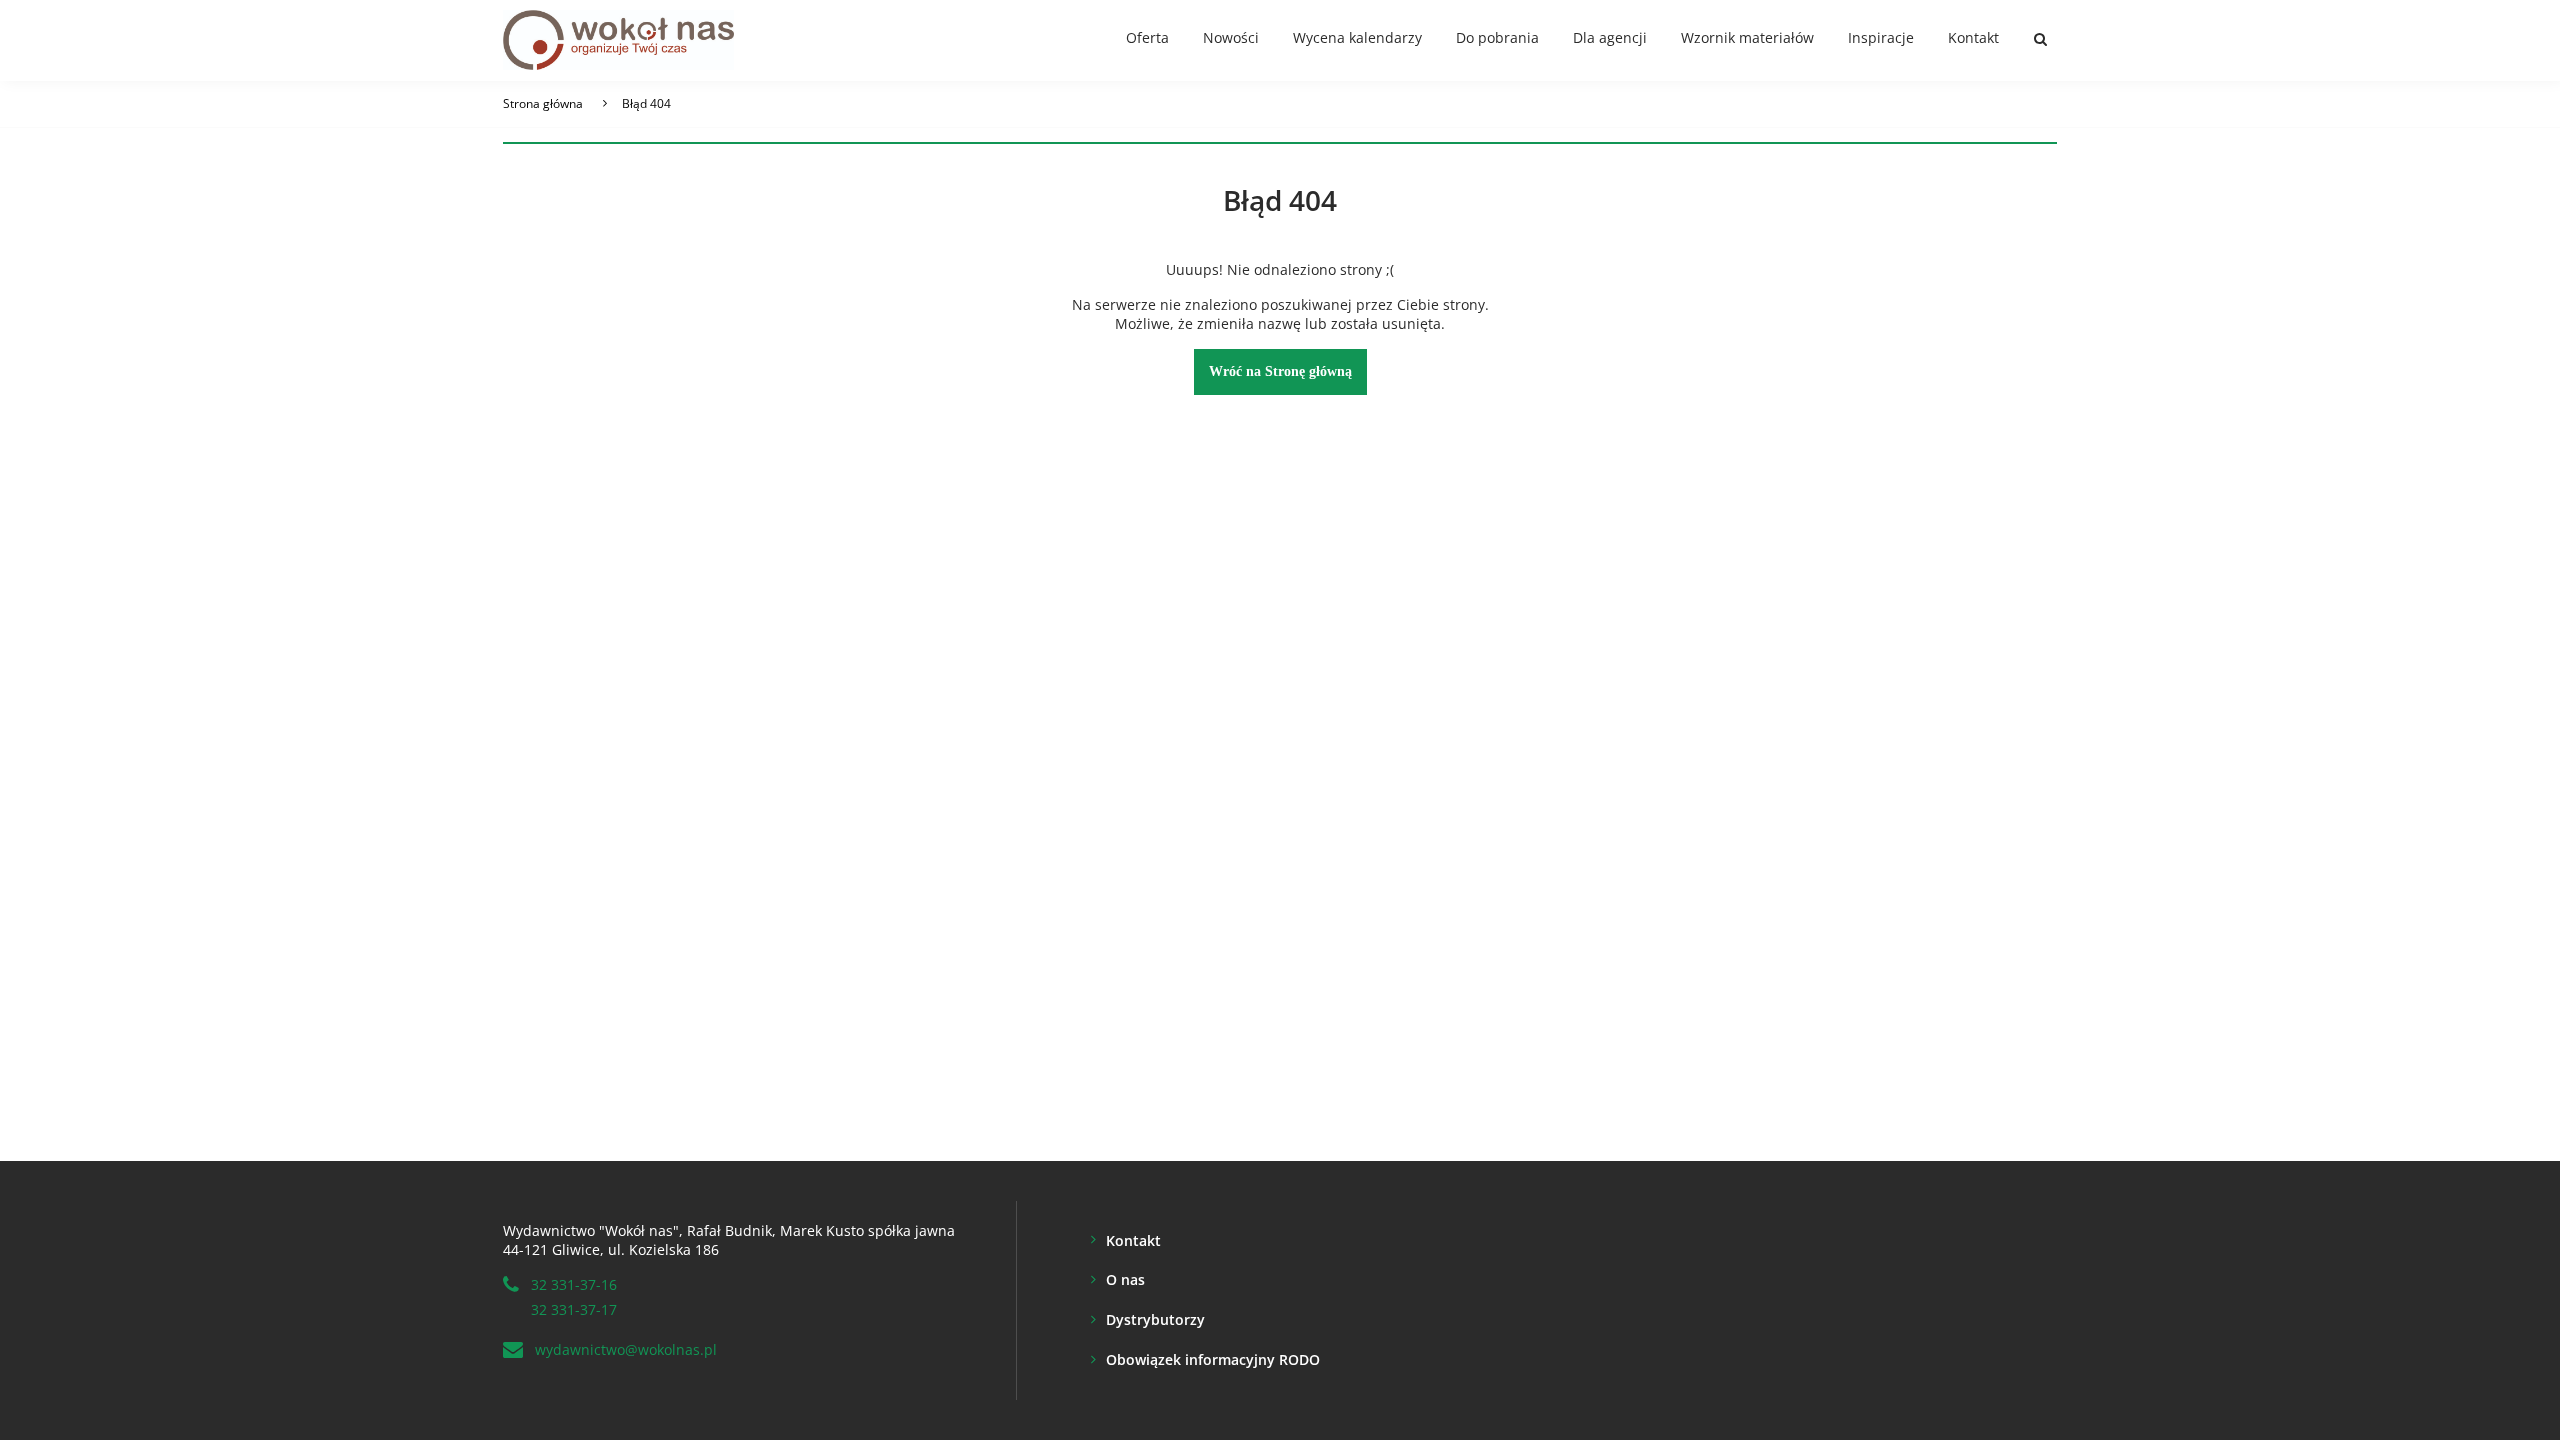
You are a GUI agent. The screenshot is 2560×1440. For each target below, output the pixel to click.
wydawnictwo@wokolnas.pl (626, 1349)
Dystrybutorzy (1155, 1319)
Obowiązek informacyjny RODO (1213, 1359)
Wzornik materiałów (1747, 37)
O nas (1125, 1279)
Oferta (1147, 37)
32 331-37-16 (574, 1284)
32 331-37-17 (574, 1309)
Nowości (1231, 37)
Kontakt (1973, 37)
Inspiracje (1881, 37)
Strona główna (543, 103)
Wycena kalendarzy (1357, 37)
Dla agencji (1610, 37)
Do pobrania (1497, 37)
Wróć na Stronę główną (1280, 371)
